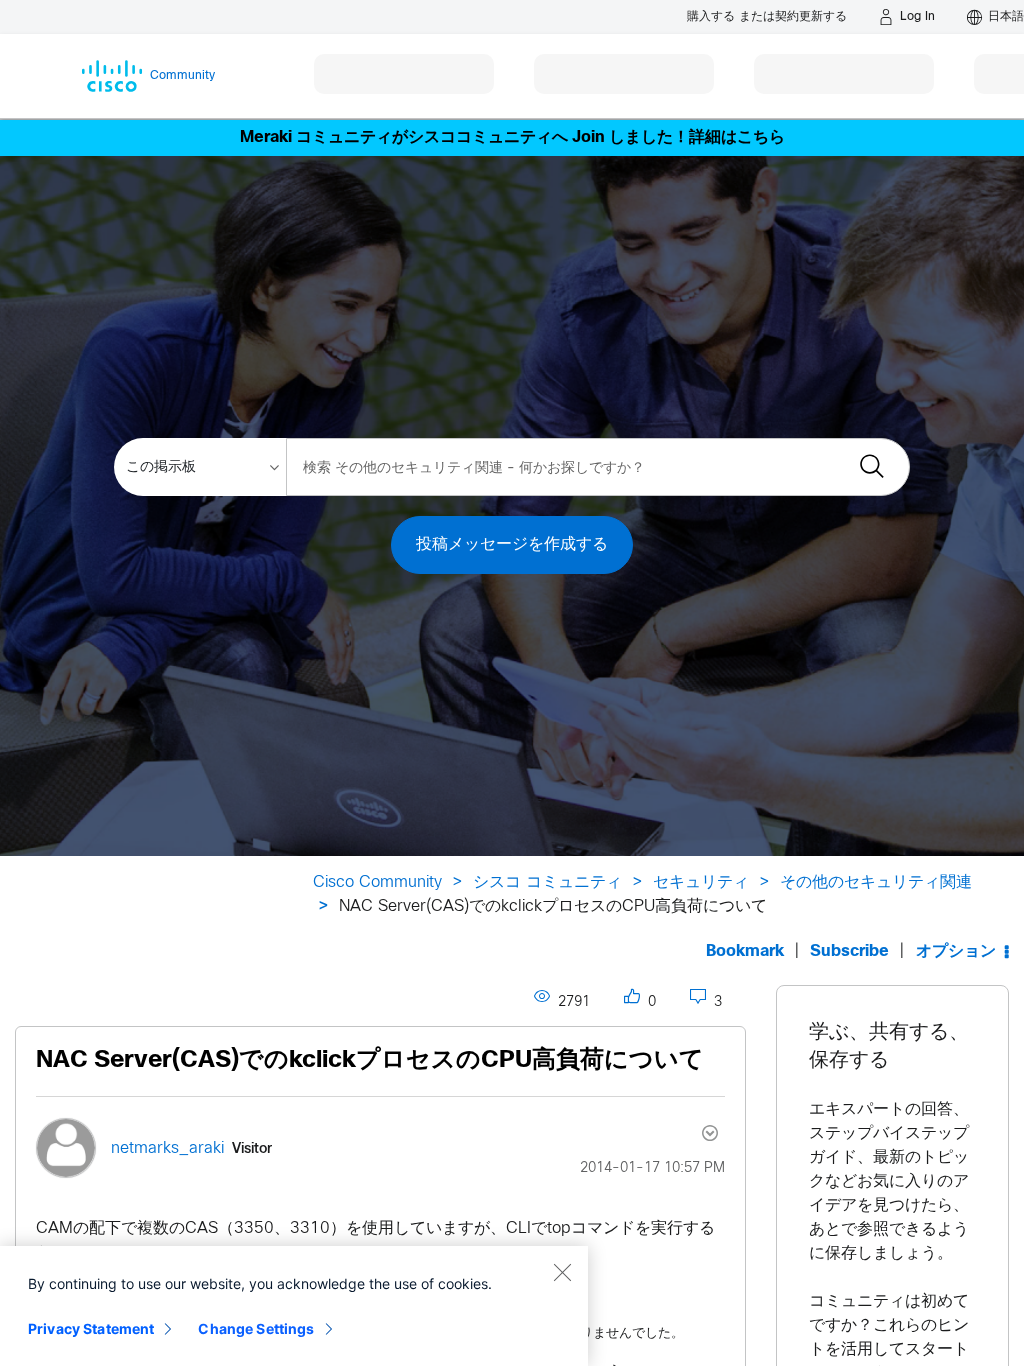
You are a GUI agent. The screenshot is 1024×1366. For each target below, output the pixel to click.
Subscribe (849, 951)
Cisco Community (377, 882)
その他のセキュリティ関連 (876, 882)
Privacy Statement (91, 1328)
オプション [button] (956, 951)
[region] (294, 1306)
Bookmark (745, 951)
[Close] (562, 1272)
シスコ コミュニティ (547, 882)
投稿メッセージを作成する (512, 544)
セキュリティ (701, 882)
